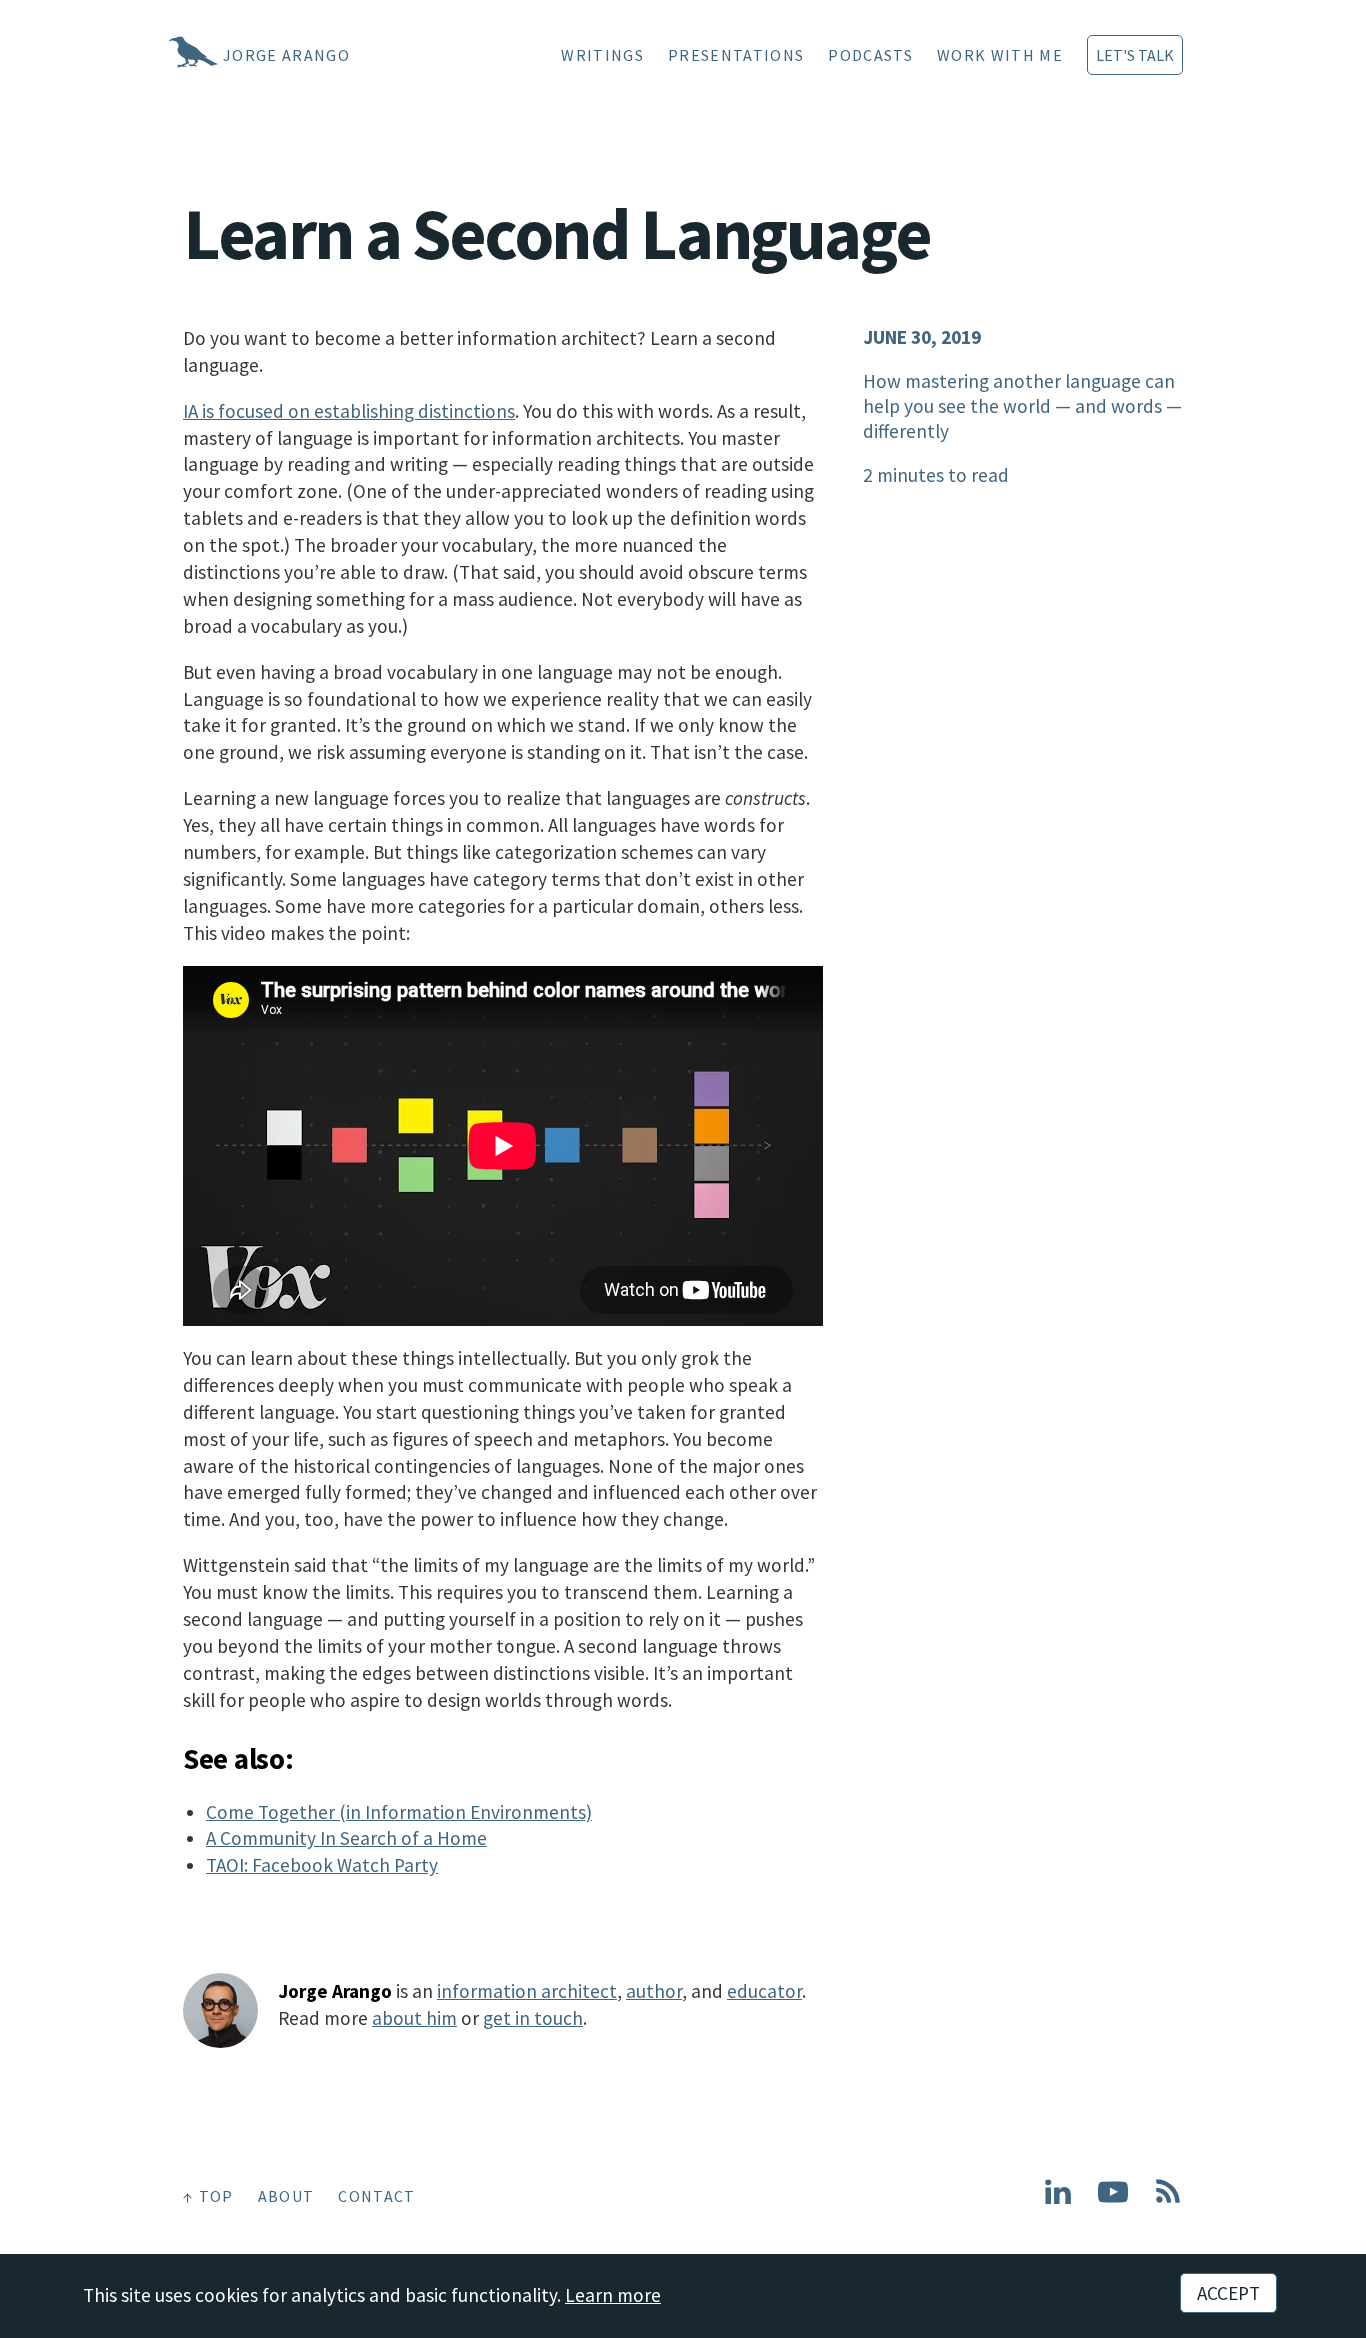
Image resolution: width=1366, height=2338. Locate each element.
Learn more (613, 2295)
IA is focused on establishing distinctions (349, 411)
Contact (376, 2196)
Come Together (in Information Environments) (399, 1812)
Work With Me (1000, 55)
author (654, 1991)
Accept (1228, 2293)
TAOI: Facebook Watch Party (322, 1865)
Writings (602, 55)
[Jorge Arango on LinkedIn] (1058, 2200)
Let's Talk (1135, 55)
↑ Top (208, 2196)
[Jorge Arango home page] (168, 55)
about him (414, 2018)
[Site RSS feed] (1168, 2200)
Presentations (736, 55)
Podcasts (870, 55)
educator (764, 1991)
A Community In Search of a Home (346, 1838)
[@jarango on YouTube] (1113, 2200)
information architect (527, 1991)
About (286, 2196)
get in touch (533, 2018)
